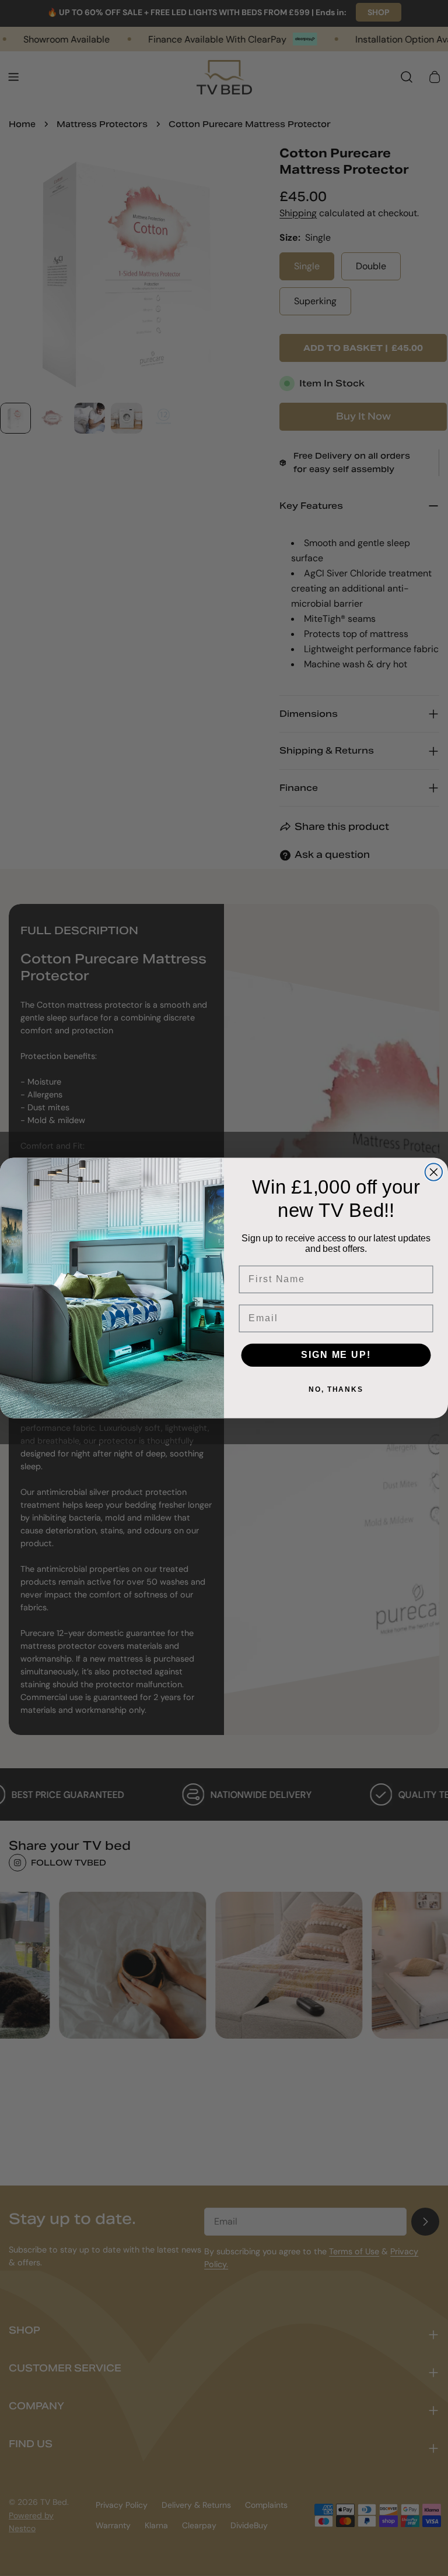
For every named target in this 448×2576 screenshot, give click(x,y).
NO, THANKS (336, 1389)
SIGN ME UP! (336, 1355)
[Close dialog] (434, 1173)
